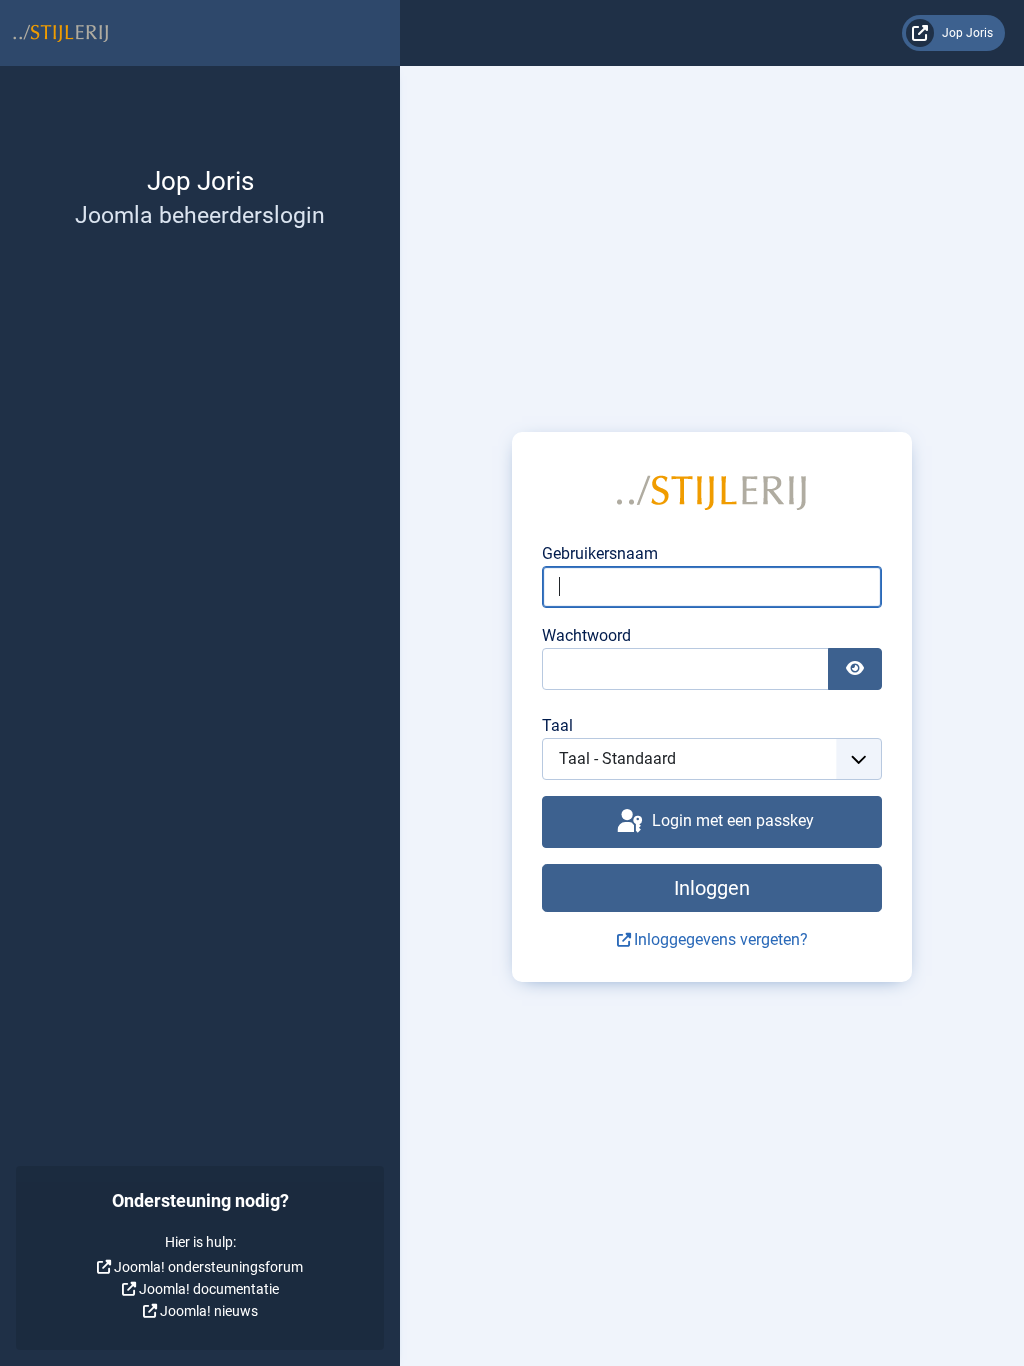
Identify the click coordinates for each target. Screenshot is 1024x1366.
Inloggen (712, 888)
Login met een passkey (731, 820)
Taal (557, 725)
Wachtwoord (586, 635)
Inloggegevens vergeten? (721, 939)
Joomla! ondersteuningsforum (208, 1267)
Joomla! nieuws (209, 1311)
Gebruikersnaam (600, 553)
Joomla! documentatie (209, 1289)
